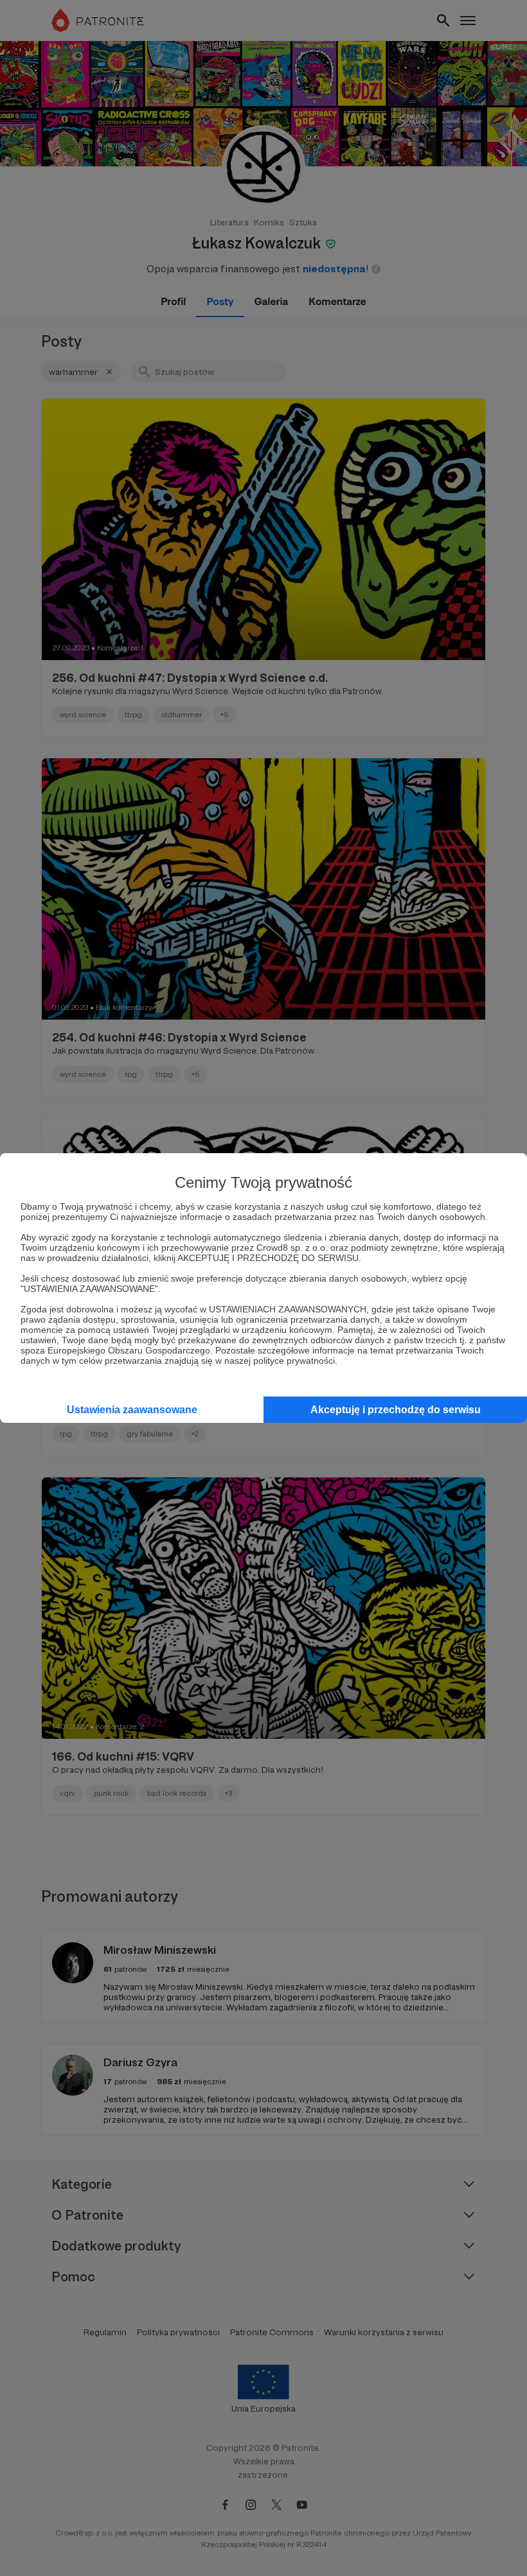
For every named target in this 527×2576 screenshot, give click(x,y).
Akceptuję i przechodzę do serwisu (396, 1410)
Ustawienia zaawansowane (132, 1410)
